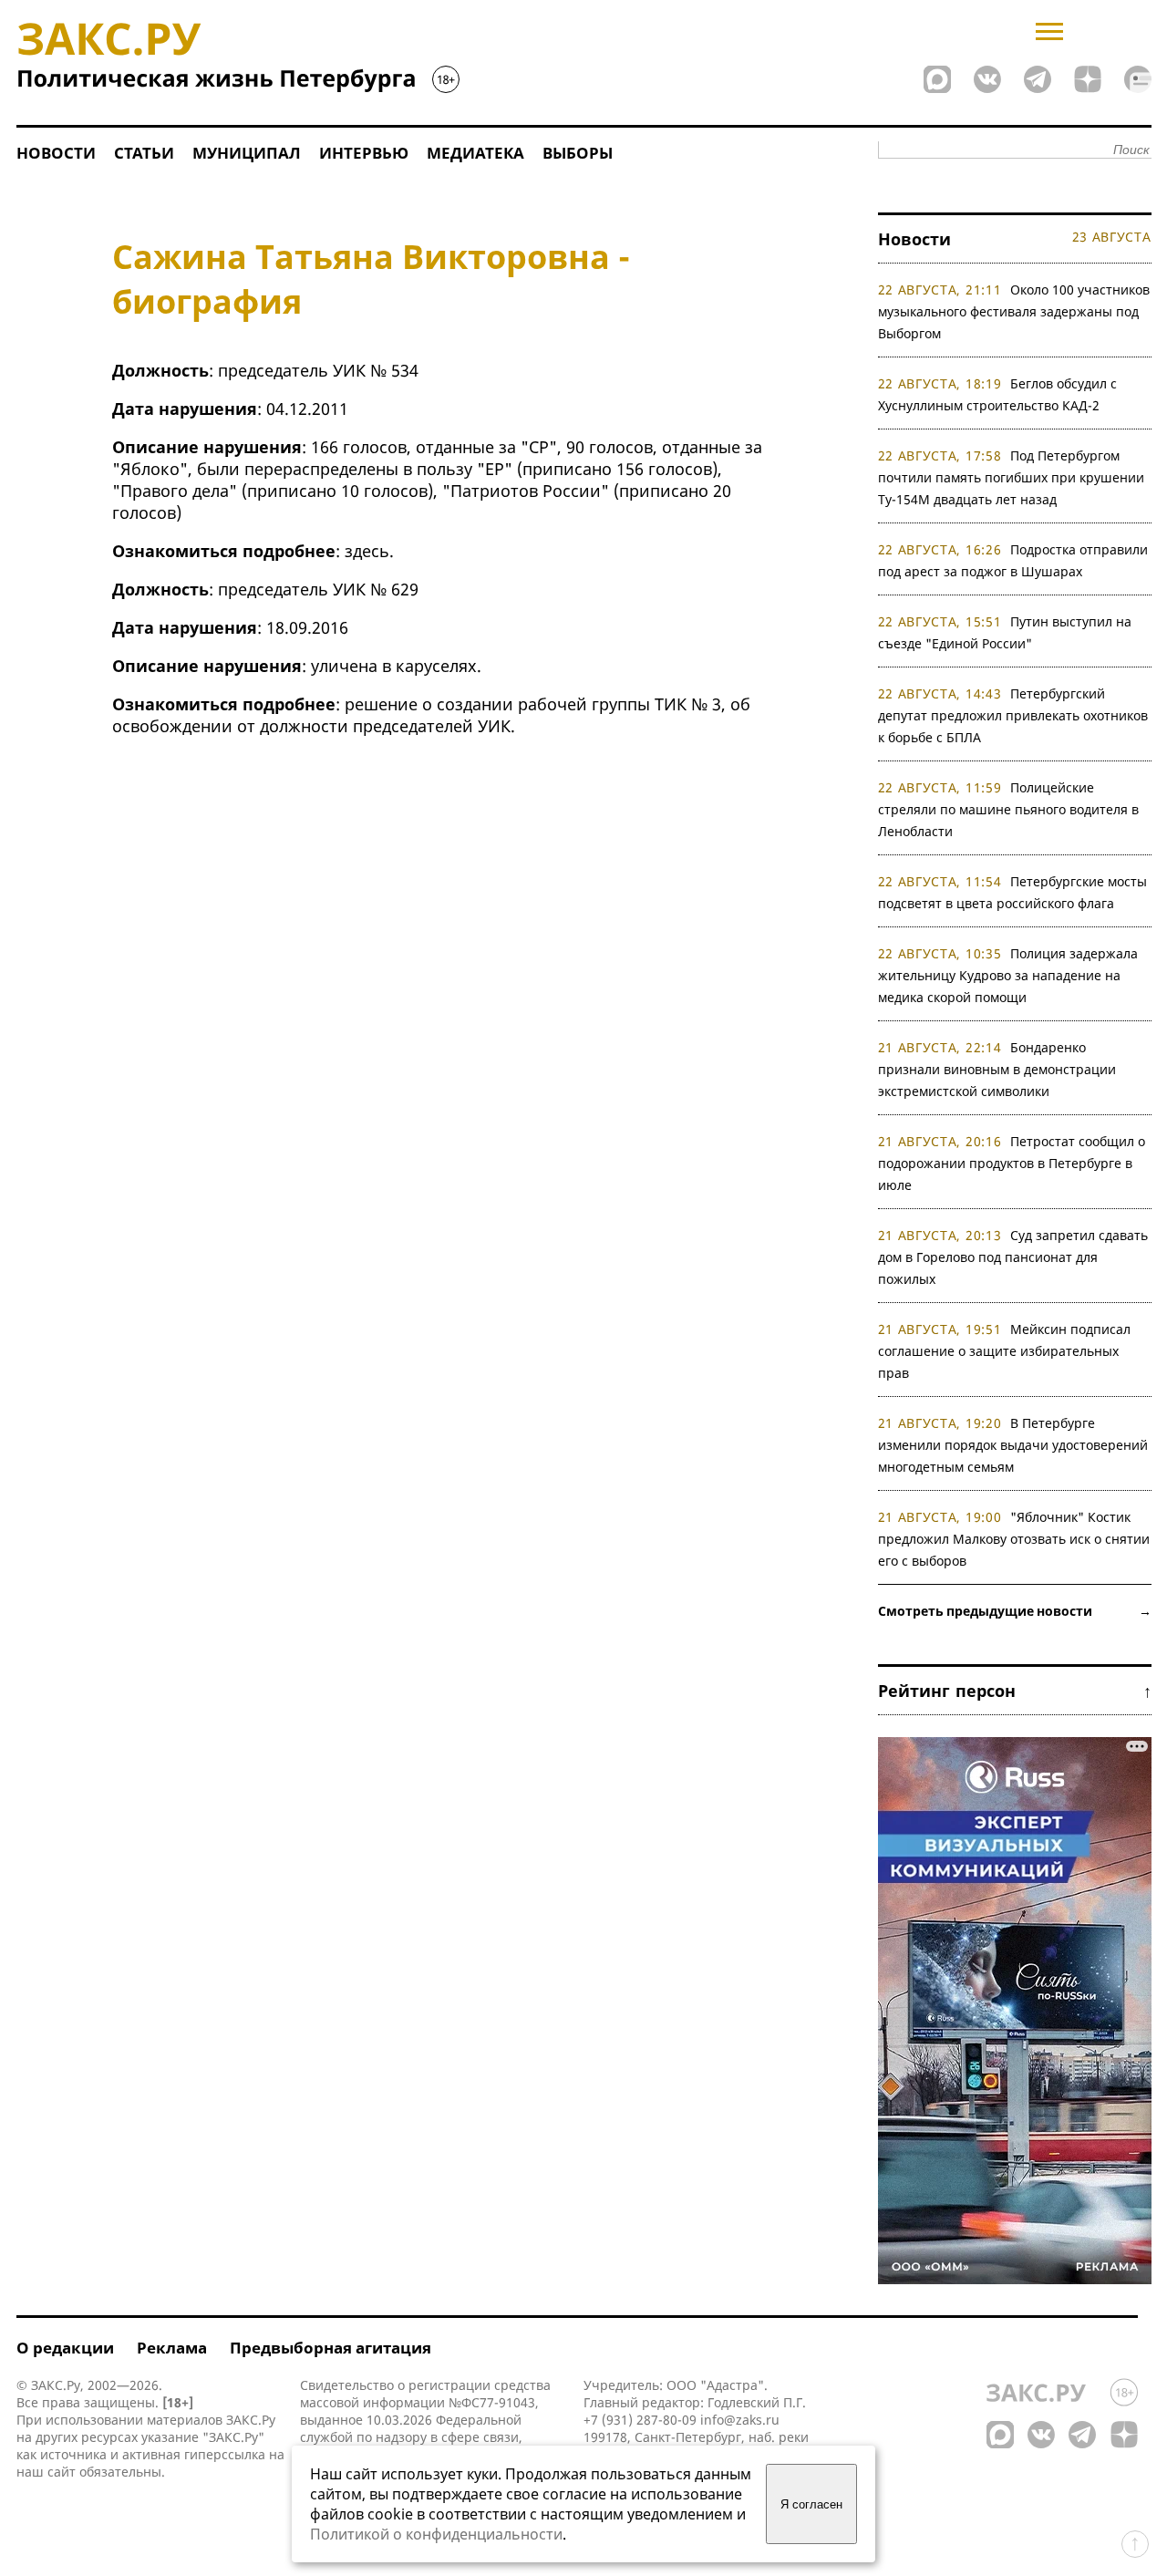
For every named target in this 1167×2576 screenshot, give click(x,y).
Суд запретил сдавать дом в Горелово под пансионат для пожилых (1013, 1257)
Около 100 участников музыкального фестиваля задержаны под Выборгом (1014, 311)
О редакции (65, 2348)
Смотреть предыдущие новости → (1015, 1611)
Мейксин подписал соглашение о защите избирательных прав (1005, 1351)
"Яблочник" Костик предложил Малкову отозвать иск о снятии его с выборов (1014, 1539)
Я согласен (811, 2504)
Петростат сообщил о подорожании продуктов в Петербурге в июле (1012, 1163)
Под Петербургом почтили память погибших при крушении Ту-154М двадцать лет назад (1011, 477)
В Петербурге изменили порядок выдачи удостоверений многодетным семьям (1013, 1445)
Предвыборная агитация (330, 2348)
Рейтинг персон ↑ (1015, 1691)
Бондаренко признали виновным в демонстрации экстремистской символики (997, 1069)
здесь (367, 551)
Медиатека (475, 153)
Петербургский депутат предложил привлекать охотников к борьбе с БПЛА (1013, 715)
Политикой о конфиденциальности (436, 2534)
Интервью (364, 153)
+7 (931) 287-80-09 (640, 2420)
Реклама (172, 2348)
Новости (56, 153)
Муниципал (247, 153)
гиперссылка (225, 2454)
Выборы (578, 153)
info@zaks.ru (740, 2420)
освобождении (172, 726)
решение (381, 704)
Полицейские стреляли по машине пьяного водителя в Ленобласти (1008, 809)
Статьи (144, 153)
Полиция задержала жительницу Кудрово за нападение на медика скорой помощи (1008, 975)
